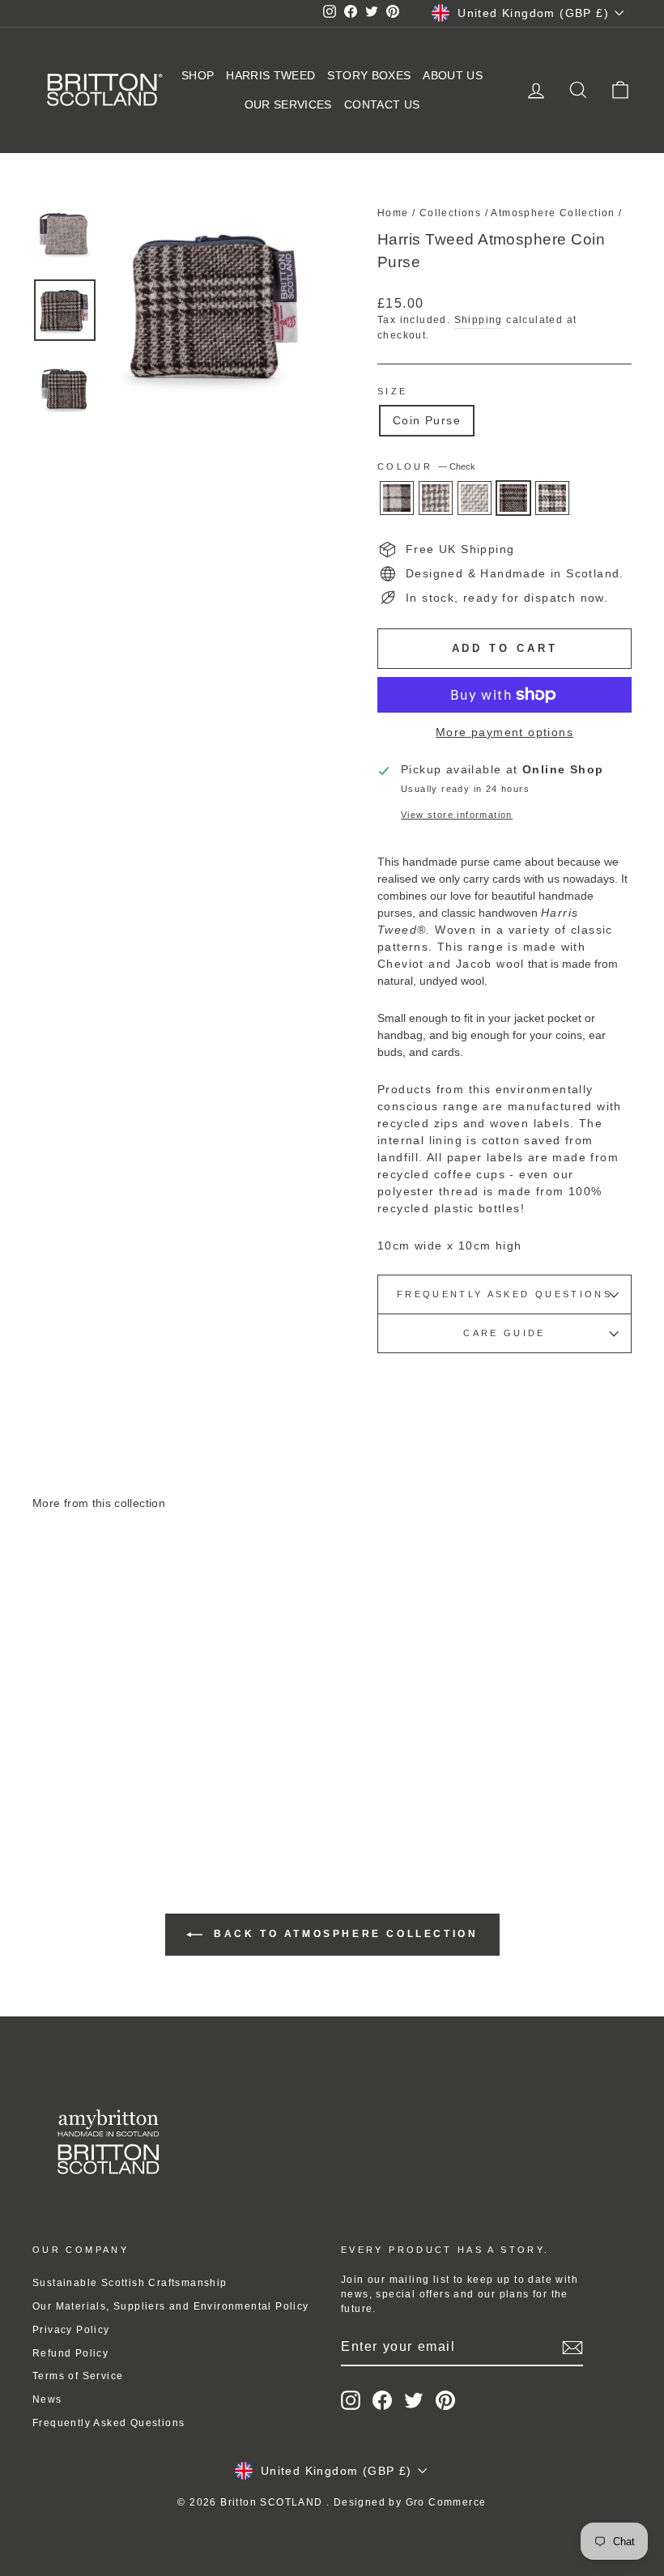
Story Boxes (369, 75)
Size (392, 391)
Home (393, 213)
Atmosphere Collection (553, 213)
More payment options (504, 732)
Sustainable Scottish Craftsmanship (130, 2283)
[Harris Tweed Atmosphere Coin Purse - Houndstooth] (79, 1777)
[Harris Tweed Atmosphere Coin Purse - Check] (123, 1777)
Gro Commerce (446, 2502)
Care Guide (504, 1333)
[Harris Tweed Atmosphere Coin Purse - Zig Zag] (101, 1777)
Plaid (397, 498)
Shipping (479, 320)
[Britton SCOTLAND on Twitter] (414, 2400)
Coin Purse (427, 420)
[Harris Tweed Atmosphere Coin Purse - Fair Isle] (145, 1777)
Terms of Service (78, 2376)
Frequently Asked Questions (504, 1294)
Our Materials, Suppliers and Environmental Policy (171, 2306)
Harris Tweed (270, 75)
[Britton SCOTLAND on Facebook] (382, 2400)
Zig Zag (475, 498)
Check (513, 498)
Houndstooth (436, 498)
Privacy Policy (71, 2330)
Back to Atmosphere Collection (344, 1935)
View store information (457, 815)
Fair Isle (552, 498)
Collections (450, 213)
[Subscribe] (572, 2348)
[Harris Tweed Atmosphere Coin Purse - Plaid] (57, 1777)
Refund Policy (70, 2353)
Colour (426, 466)
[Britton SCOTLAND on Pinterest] (445, 2400)
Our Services (288, 104)
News (47, 2399)
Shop (198, 75)
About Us (453, 75)
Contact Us (382, 104)
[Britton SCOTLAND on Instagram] (351, 2400)
